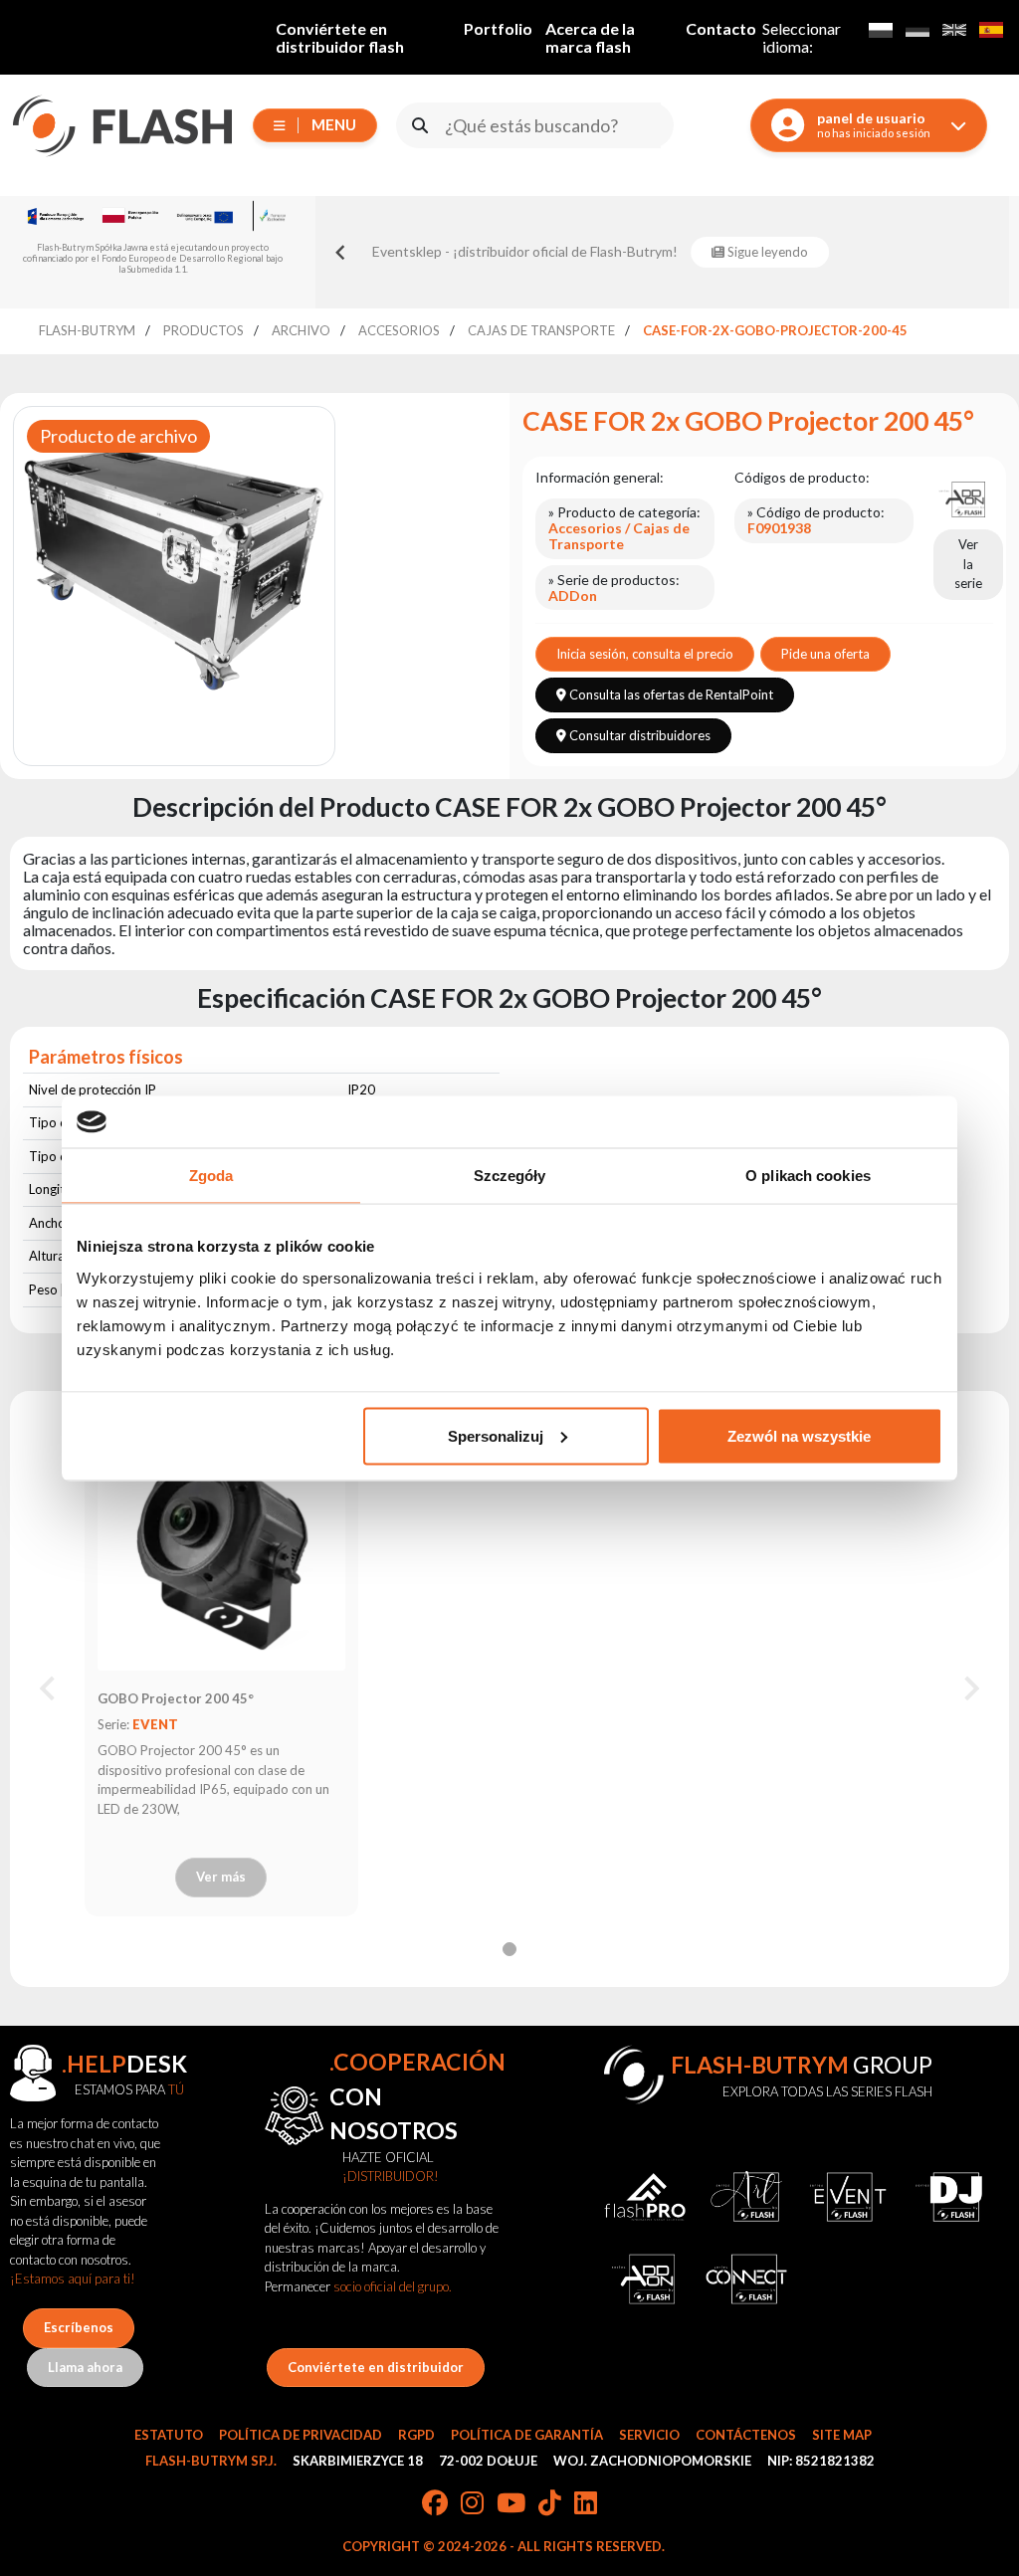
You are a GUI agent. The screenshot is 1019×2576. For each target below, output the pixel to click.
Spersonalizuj (496, 1435)
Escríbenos (79, 2327)
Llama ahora (85, 2367)
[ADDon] (963, 497)
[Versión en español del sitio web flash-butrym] (991, 29)
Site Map (842, 2435)
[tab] (509, 1949)
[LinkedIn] (586, 2504)
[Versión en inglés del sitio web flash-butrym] (954, 29)
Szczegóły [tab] (510, 1176)
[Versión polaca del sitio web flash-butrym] (880, 29)
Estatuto (169, 2435)
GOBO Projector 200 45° (176, 1698)
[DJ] (949, 2197)
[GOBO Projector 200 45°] (221, 1546)
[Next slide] (970, 1688)
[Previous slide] (341, 252)
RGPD (416, 2435)
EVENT (155, 1724)
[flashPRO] (645, 2197)
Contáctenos (746, 2435)
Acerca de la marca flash (590, 37)
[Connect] (746, 2279)
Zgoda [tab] (211, 1176)
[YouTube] (511, 2504)
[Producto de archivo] (174, 555)
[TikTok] (550, 2504)
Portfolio (498, 28)
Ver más (221, 1877)
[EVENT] (848, 2197)
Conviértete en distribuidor (376, 2367)
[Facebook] (435, 2504)
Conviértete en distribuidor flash (340, 37)
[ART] (746, 2197)
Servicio (649, 2435)
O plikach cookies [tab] (808, 1176)
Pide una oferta (825, 654)
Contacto (721, 28)
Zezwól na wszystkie (799, 1435)
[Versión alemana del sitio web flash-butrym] (917, 29)
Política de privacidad (301, 2435)
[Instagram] (472, 2504)
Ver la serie (968, 564)
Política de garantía (527, 2435)
